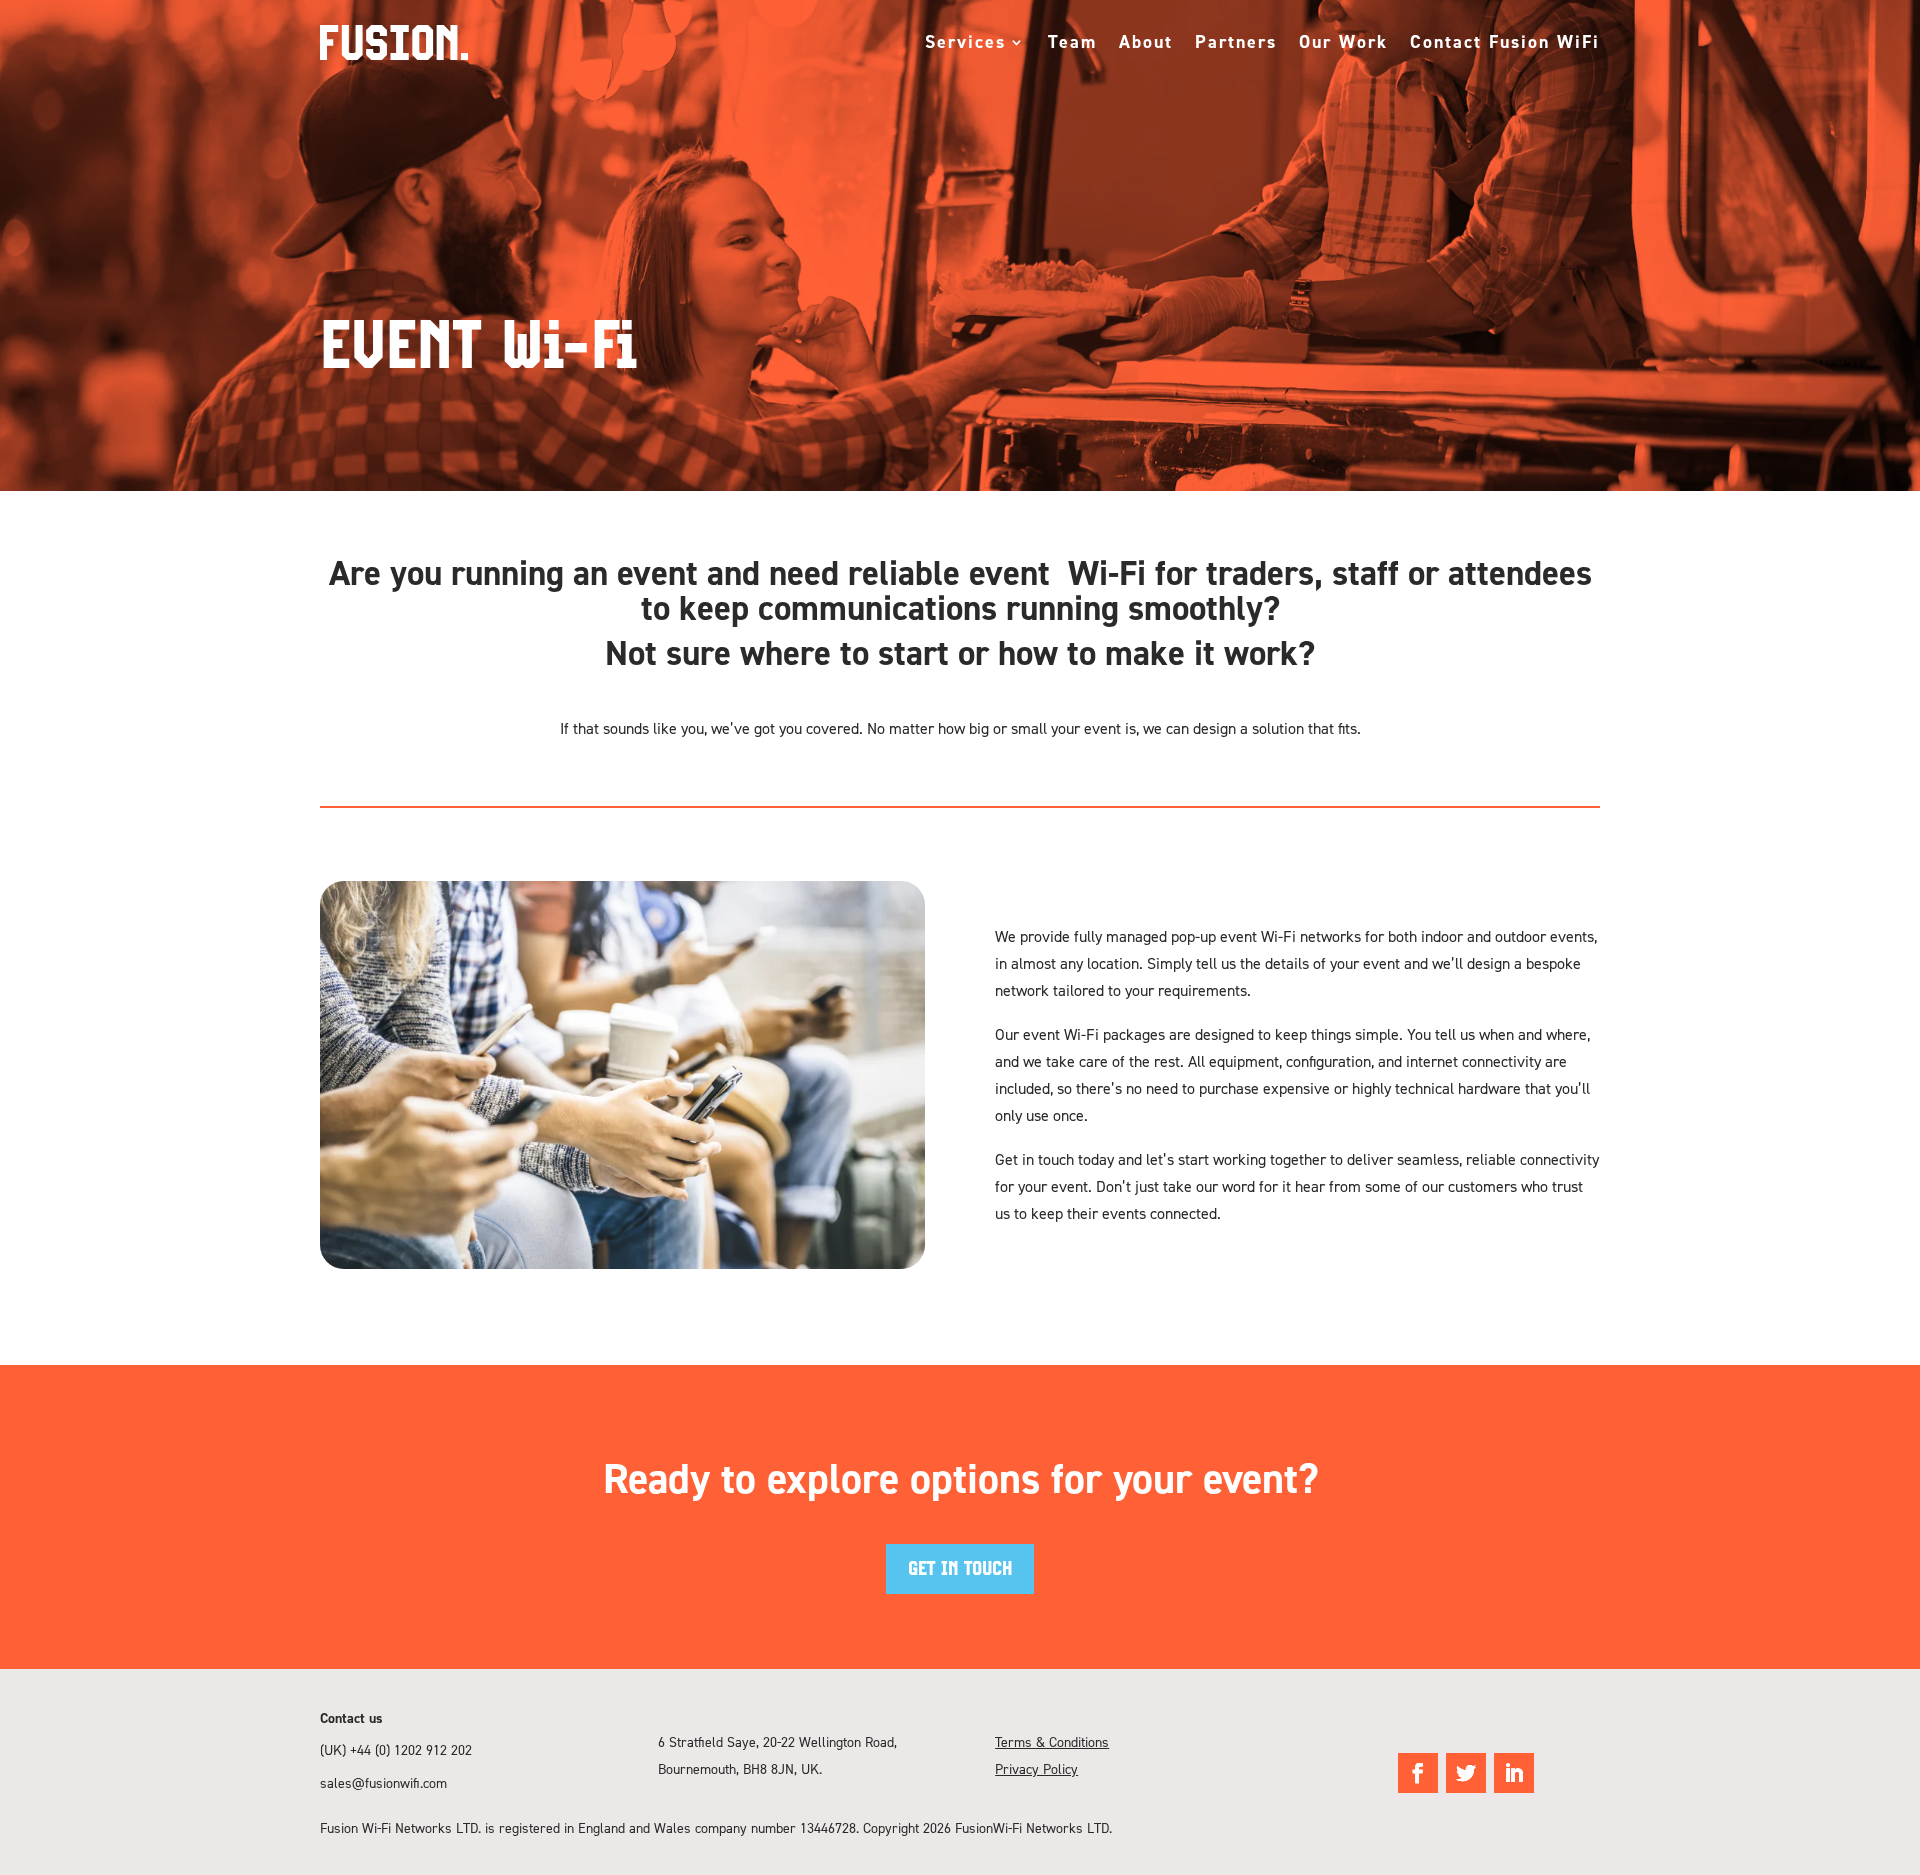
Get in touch (960, 1568)
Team (1072, 41)
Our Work (1343, 41)
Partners (1236, 41)
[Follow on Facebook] (1418, 1773)
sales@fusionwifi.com (383, 1782)
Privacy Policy (1036, 1768)
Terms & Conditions (1052, 1741)
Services (965, 41)
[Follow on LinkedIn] (1514, 1773)
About (1146, 41)
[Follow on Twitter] (1466, 1773)
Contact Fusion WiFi (1505, 41)
